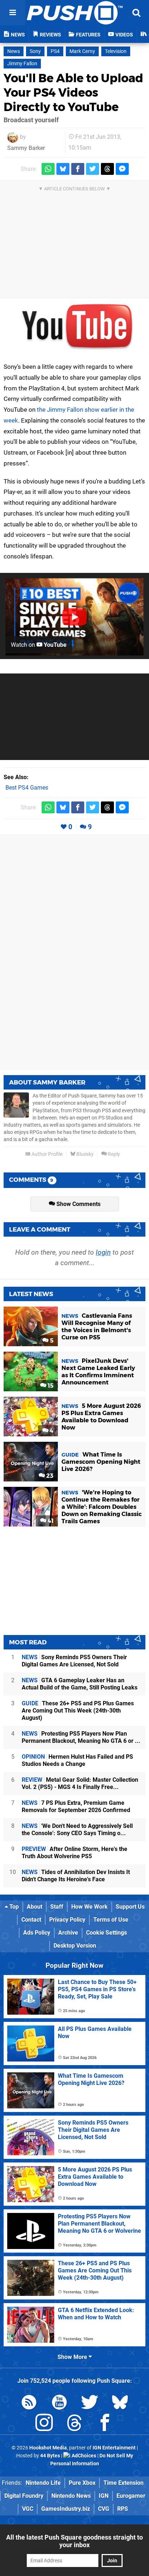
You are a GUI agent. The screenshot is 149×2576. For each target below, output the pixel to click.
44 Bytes (50, 2456)
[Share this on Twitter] (93, 169)
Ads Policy (37, 1933)
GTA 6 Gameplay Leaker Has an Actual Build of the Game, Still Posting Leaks (80, 1684)
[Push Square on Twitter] (90, 2403)
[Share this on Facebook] (78, 169)
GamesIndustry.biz (66, 2509)
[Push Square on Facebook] (105, 2424)
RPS (123, 2509)
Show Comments (78, 1204)
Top (13, 1907)
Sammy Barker (26, 148)
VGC (28, 2509)
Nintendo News (71, 2496)
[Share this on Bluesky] (63, 169)
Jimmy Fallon (22, 64)
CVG (104, 2509)
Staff (57, 1907)
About (35, 1907)
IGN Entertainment (114, 2448)
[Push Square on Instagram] (44, 2424)
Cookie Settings (107, 1933)
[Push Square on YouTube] (59, 2403)
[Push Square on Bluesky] (120, 2403)
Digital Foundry (24, 2496)
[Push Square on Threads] (74, 2424)
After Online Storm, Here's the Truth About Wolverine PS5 (74, 1853)
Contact (31, 1920)
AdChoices (83, 2456)
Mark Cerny (82, 51)
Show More (73, 2357)
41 (50, 1521)
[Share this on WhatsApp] (48, 169)
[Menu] (13, 13)
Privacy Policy (67, 1920)
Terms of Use (111, 1920)
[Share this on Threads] (107, 169)
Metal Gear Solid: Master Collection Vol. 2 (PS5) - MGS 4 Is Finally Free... (80, 1783)
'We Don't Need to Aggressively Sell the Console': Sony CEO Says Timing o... (77, 1830)
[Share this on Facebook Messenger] (122, 169)
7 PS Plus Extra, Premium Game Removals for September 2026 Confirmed (76, 1806)
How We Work (90, 1907)
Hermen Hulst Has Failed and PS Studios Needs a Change (77, 1760)
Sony (35, 51)
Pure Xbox (82, 2483)
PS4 (55, 51)
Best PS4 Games (27, 788)
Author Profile (46, 1154)
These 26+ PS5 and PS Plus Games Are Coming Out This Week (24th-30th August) (78, 1711)
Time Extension (124, 2483)
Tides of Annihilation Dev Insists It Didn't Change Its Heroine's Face (76, 1876)
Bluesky (84, 1154)
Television (116, 51)
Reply (113, 1154)
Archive (68, 1933)
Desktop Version (75, 1946)
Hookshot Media (48, 2448)
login (103, 1252)
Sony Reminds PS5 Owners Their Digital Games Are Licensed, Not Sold (74, 1661)
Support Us (130, 1907)
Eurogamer (131, 2496)
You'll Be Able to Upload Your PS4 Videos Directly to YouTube (73, 92)
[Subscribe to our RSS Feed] (29, 2403)
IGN (104, 2496)
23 (49, 1476)
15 (50, 1386)
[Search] (136, 13)
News (14, 51)
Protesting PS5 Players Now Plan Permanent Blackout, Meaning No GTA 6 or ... (81, 1737)
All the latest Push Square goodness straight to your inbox (74, 2541)
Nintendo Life (43, 2483)
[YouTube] (74, 326)
